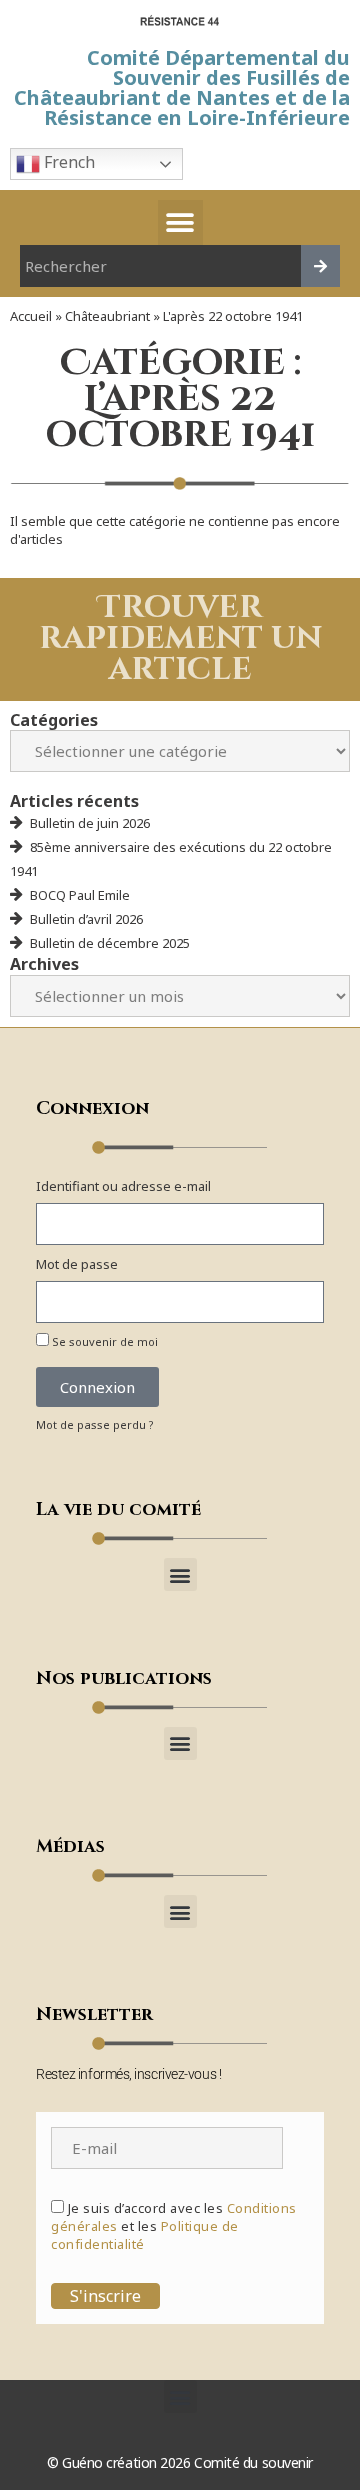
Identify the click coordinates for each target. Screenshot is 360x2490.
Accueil (31, 316)
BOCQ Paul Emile (80, 895)
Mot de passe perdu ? (95, 1424)
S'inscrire (105, 2296)
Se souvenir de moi (103, 1341)
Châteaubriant (107, 316)
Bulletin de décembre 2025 (110, 943)
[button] (180, 222)
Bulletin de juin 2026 (90, 823)
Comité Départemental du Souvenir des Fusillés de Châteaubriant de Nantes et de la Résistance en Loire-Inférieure (182, 87)
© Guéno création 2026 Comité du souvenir (180, 2462)
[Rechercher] (320, 266)
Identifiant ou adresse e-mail (123, 1186)
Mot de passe (77, 1264)
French (67, 162)
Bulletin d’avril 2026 (86, 919)
